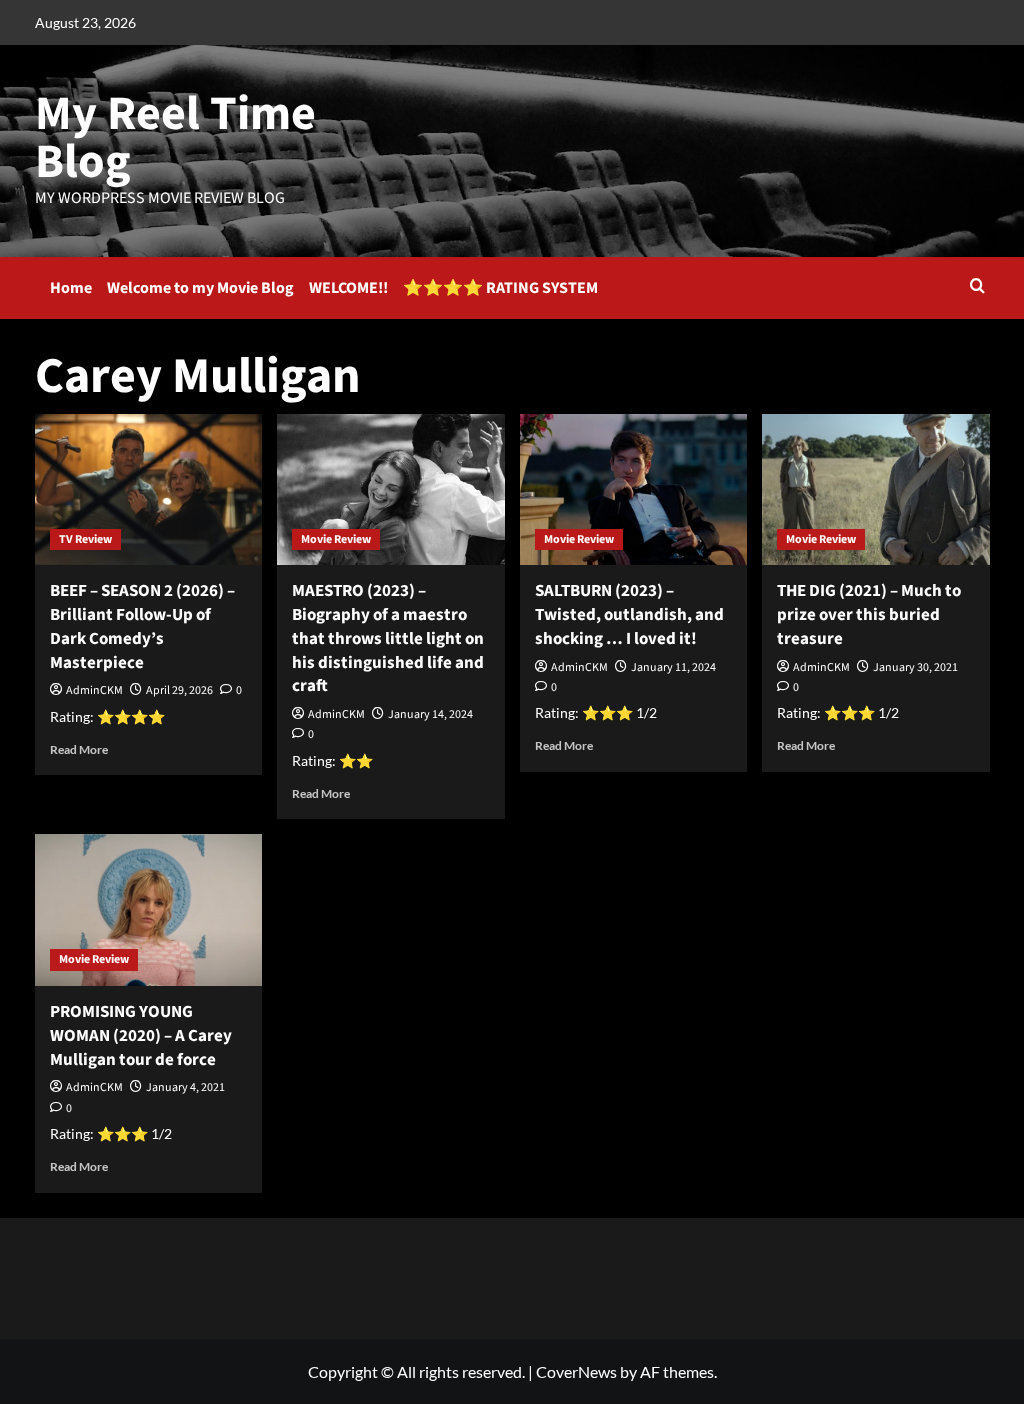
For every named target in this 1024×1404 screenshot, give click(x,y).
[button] (977, 287)
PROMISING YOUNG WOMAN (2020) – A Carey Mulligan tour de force (141, 1036)
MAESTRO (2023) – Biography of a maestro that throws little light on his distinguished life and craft (388, 638)
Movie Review (336, 539)
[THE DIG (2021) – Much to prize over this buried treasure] (876, 490)
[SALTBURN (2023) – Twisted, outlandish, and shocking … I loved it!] (634, 490)
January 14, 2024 (430, 714)
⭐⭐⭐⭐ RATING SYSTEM (500, 288)
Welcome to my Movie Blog (200, 288)
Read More (79, 749)
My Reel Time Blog (175, 138)
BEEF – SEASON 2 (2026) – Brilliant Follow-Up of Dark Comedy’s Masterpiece (142, 626)
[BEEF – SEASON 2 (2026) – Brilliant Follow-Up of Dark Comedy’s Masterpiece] (149, 490)
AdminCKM (94, 690)
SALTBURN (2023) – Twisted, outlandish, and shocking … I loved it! (629, 615)
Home (71, 288)
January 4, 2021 (185, 1087)
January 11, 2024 (673, 667)
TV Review (85, 539)
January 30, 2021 (915, 667)
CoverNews (576, 1371)
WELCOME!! (348, 288)
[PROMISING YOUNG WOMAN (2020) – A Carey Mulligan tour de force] (149, 910)
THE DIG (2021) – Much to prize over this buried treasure (869, 615)
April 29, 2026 (179, 690)
